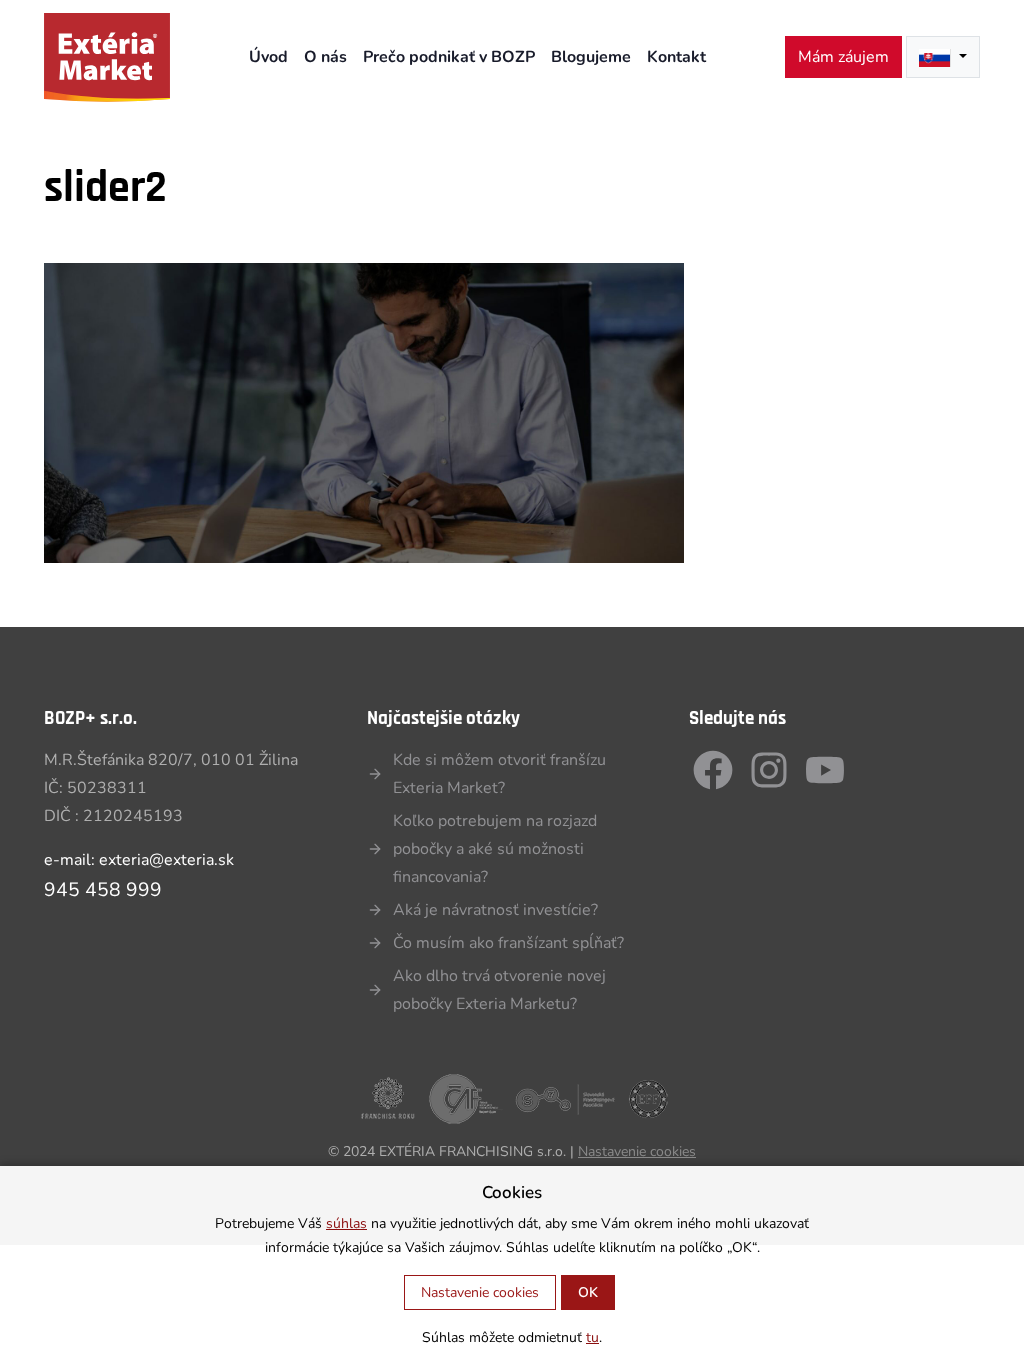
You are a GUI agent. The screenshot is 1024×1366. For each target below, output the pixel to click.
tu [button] (592, 1337)
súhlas (346, 1223)
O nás (325, 57)
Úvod (268, 57)
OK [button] (588, 1292)
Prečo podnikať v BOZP (449, 57)
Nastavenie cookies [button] (637, 1151)
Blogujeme (591, 57)
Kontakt (676, 57)
